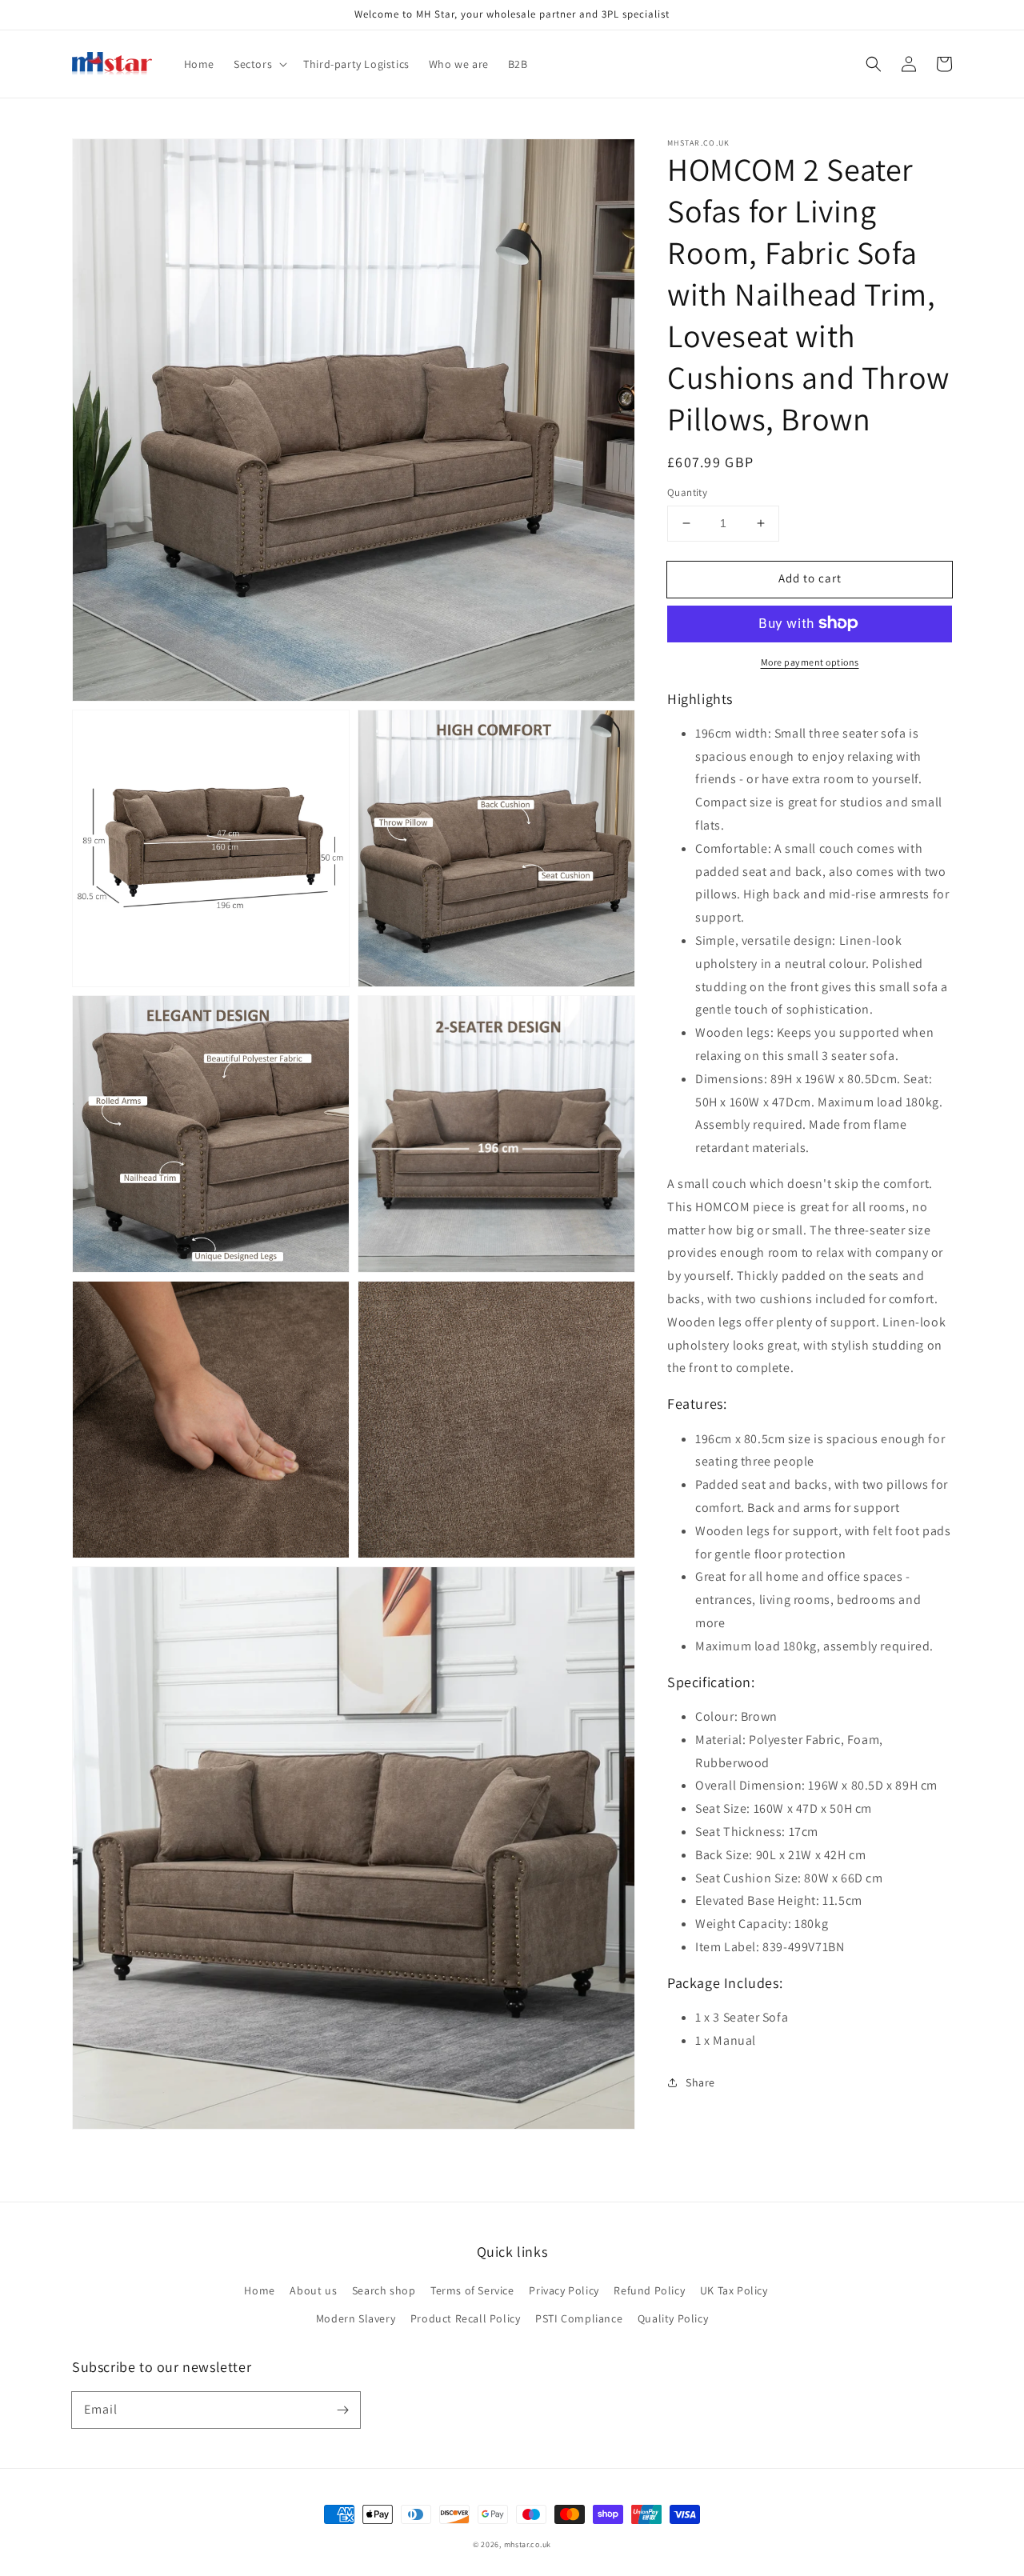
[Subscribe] (342, 2410)
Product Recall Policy (466, 2318)
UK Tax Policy (734, 2290)
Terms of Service (472, 2290)
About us (313, 2290)
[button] (874, 64)
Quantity (687, 492)
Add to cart (810, 578)
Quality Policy (673, 2318)
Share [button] (700, 2082)
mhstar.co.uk (528, 2544)
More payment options (810, 661)
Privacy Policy (564, 2290)
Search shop (384, 2290)
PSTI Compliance (579, 2318)
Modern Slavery (356, 2318)
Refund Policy (649, 2290)
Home (259, 2290)
